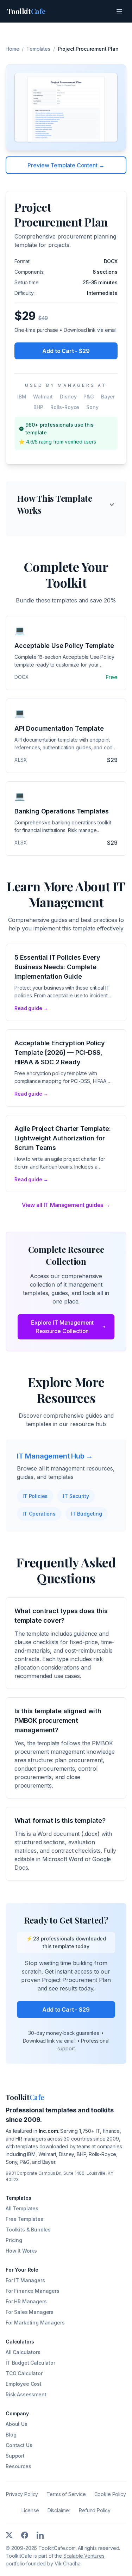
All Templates (22, 2208)
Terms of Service (66, 2494)
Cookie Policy (110, 2494)
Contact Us (19, 2445)
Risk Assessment (26, 2394)
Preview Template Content (66, 165)
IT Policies (35, 1496)
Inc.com (48, 2131)
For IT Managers (25, 2280)
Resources (18, 2466)
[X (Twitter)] (9, 2535)
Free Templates (24, 2219)
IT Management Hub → (55, 1456)
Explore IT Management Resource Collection (62, 1327)
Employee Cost (24, 2384)
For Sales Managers (30, 2312)
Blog (11, 2435)
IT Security (76, 1496)
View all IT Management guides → (66, 1205)
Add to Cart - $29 (66, 351)
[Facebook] (25, 2535)
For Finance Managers (33, 2291)
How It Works (21, 2251)
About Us (17, 2424)
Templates (38, 49)
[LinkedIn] (40, 2535)
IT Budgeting (87, 1514)
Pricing (14, 2240)
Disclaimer (59, 2510)
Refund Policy (95, 2510)
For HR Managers (26, 2301)
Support (15, 2456)
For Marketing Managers (35, 2323)
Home (12, 49)
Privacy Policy (22, 2494)
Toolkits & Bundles (28, 2230)
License (30, 2510)
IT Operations (39, 1514)
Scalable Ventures (84, 2556)
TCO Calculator (24, 2373)
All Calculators (23, 2352)
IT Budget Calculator (30, 2363)
